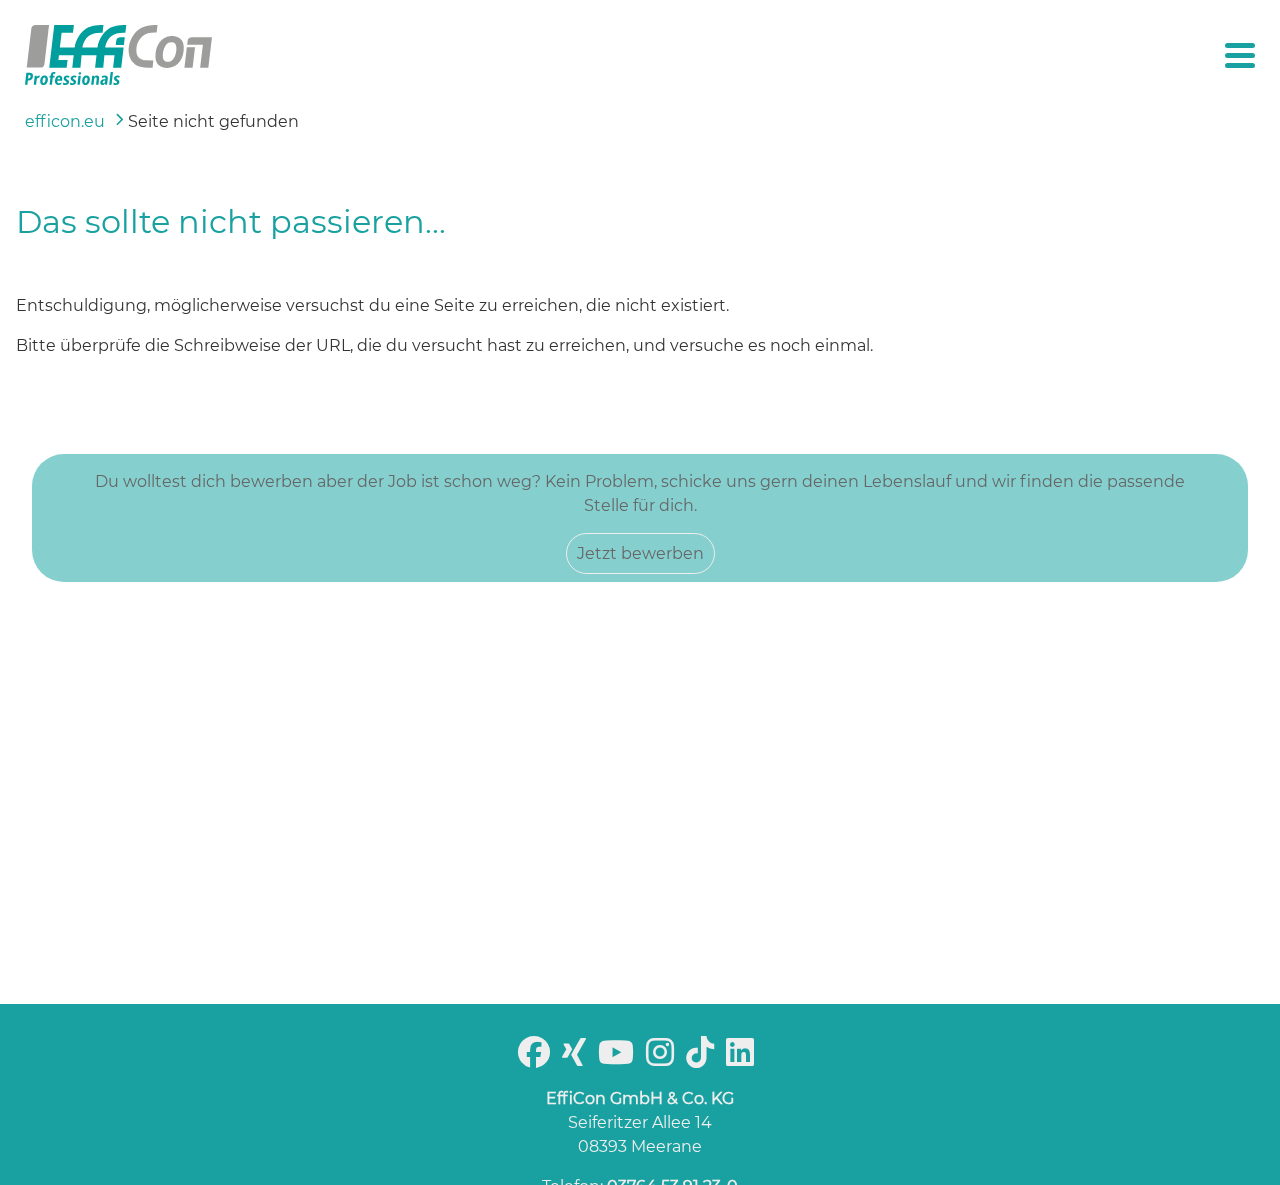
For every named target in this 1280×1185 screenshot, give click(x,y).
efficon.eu (65, 121)
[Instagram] (664, 1058)
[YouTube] (620, 1058)
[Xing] (578, 1058)
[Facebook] (538, 1058)
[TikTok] (704, 1058)
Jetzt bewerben (640, 553)
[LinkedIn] (744, 1058)
